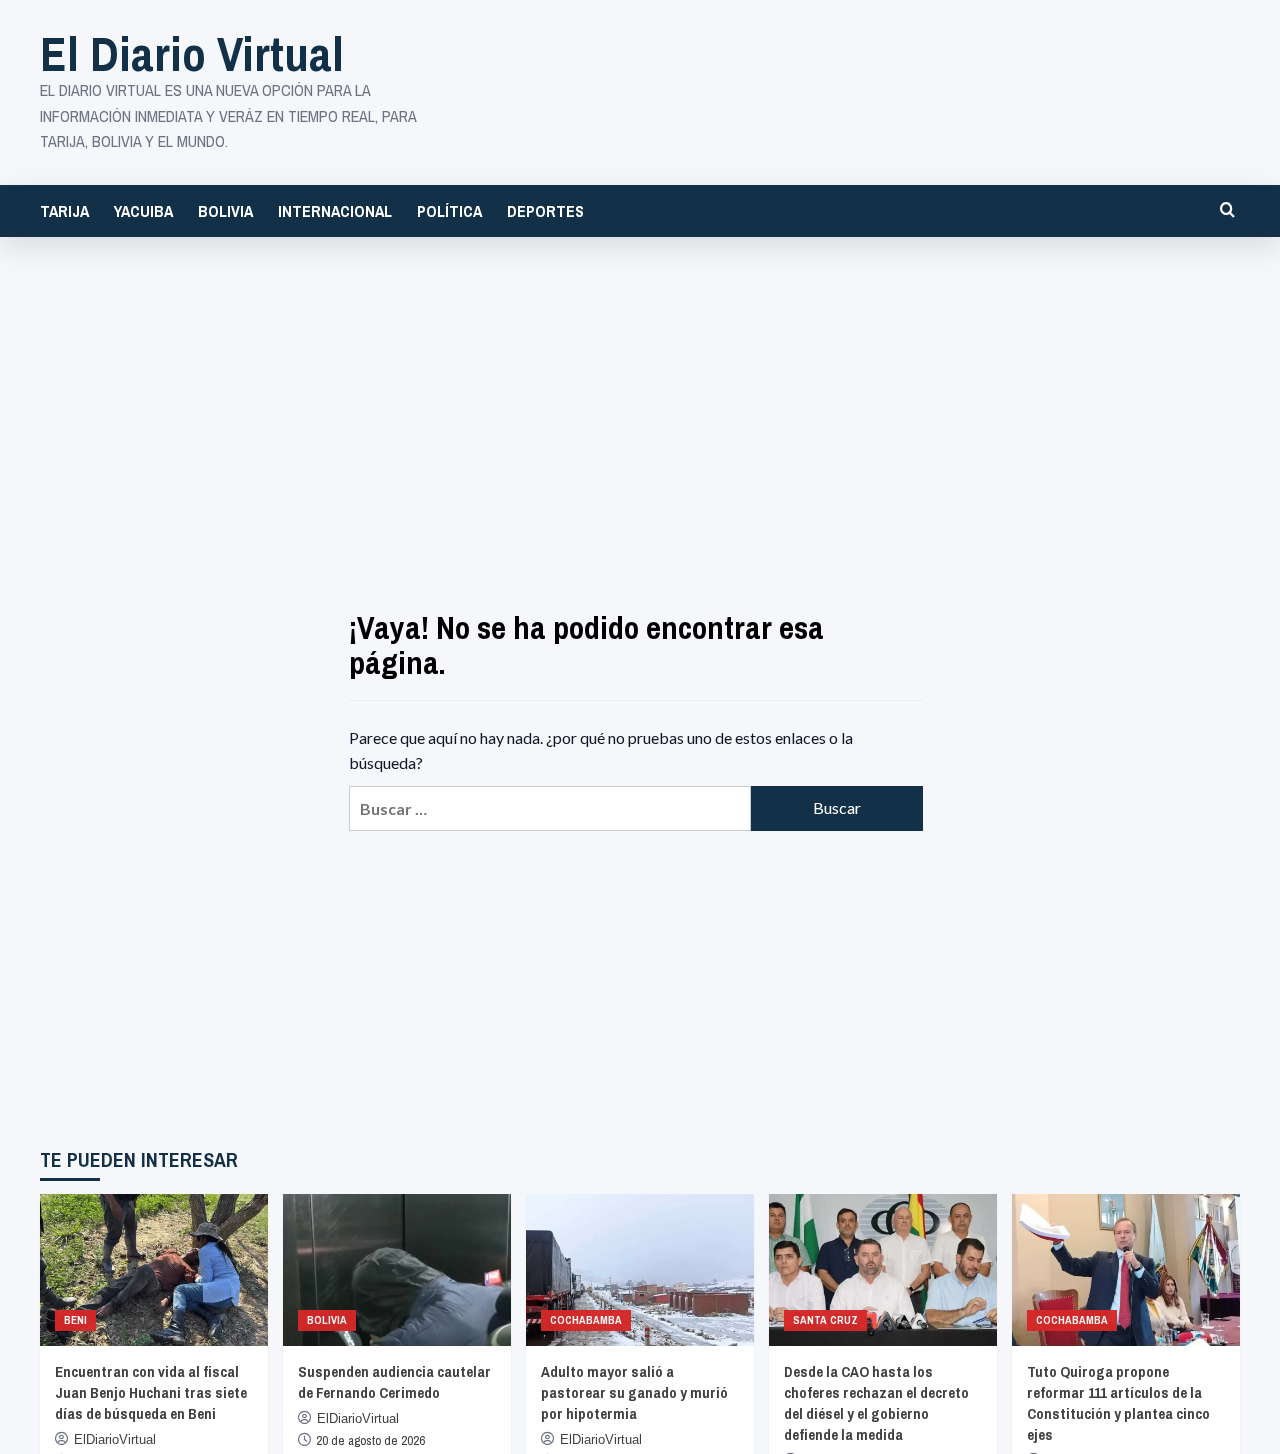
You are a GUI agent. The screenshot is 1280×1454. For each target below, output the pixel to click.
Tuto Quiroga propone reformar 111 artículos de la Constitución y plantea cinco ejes (1118, 1403)
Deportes (545, 211)
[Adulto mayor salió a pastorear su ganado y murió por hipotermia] (640, 1270)
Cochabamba (586, 1320)
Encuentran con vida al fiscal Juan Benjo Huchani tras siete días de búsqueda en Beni (151, 1392)
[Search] (1227, 209)
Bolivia (225, 211)
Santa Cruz (825, 1320)
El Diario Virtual (192, 53)
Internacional (335, 211)
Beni (75, 1320)
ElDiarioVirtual (115, 1439)
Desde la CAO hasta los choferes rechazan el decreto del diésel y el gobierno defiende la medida (876, 1403)
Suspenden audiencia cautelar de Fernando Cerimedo (394, 1382)
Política (449, 211)
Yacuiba (143, 211)
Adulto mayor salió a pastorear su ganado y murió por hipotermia (634, 1392)
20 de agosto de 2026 (370, 1440)
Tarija (64, 211)
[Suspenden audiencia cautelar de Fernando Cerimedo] (397, 1270)
